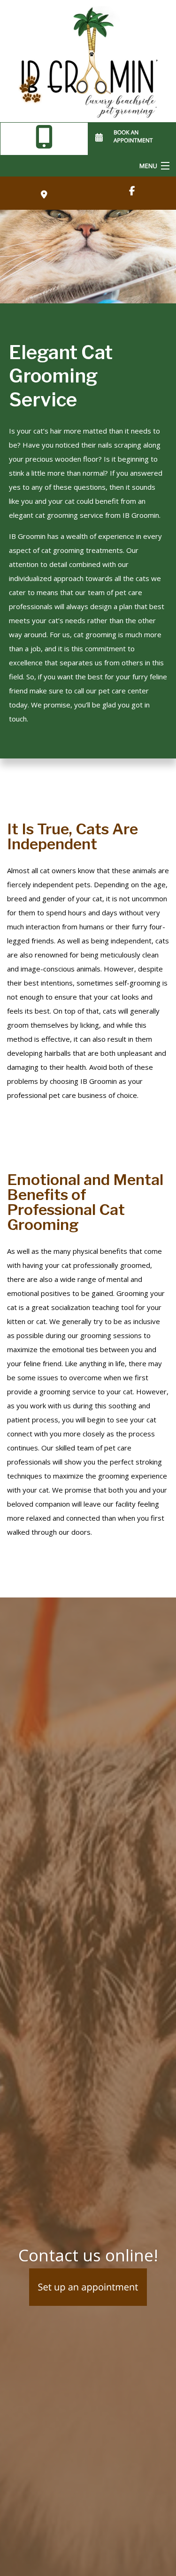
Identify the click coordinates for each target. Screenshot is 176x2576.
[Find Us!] (132, 191)
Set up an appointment (88, 2287)
